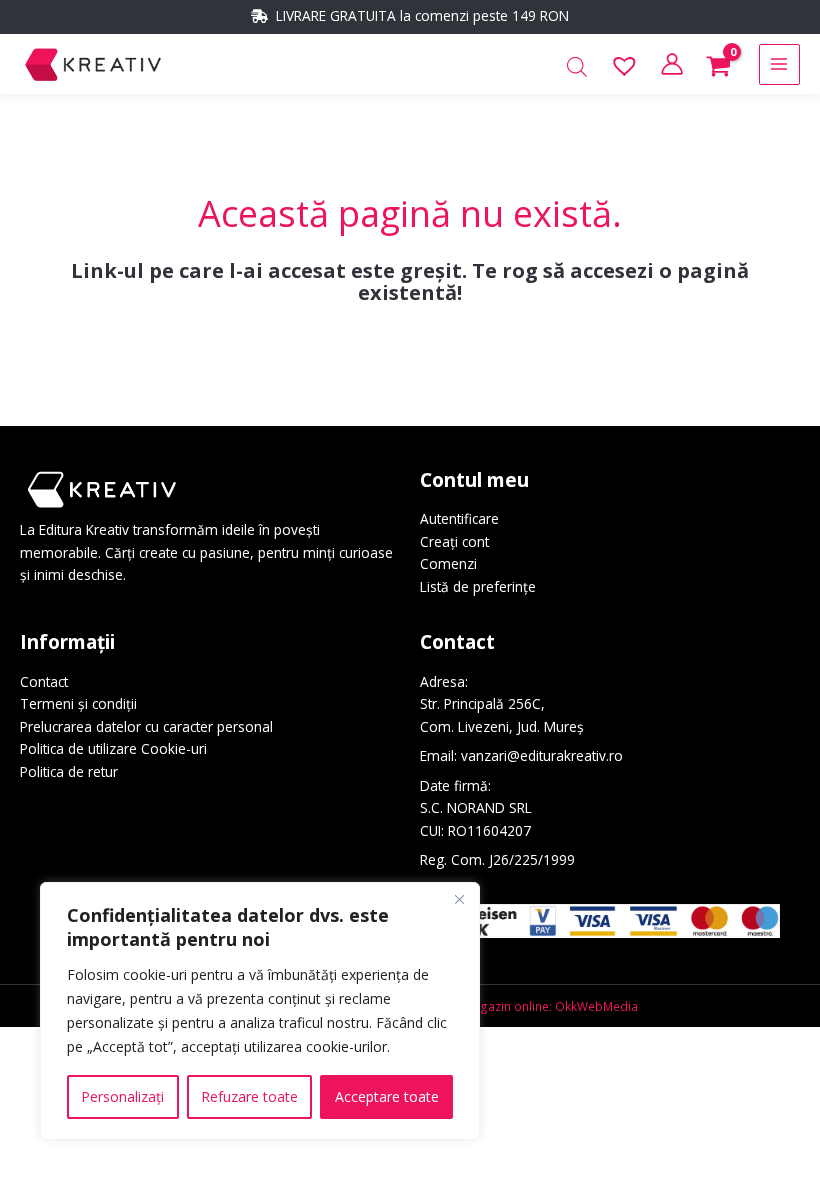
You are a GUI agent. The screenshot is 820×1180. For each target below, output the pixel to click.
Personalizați (122, 1096)
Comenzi (448, 563)
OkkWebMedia (596, 1006)
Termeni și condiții (78, 703)
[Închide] (459, 899)
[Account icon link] (672, 64)
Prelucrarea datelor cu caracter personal (146, 726)
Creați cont (454, 541)
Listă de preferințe (478, 586)
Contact (44, 681)
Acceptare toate (387, 1096)
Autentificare (459, 518)
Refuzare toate (249, 1096)
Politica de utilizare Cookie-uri (113, 748)
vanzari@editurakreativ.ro (542, 755)
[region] (260, 1011)
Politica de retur (69, 771)
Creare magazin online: (486, 1006)
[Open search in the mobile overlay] (577, 67)
